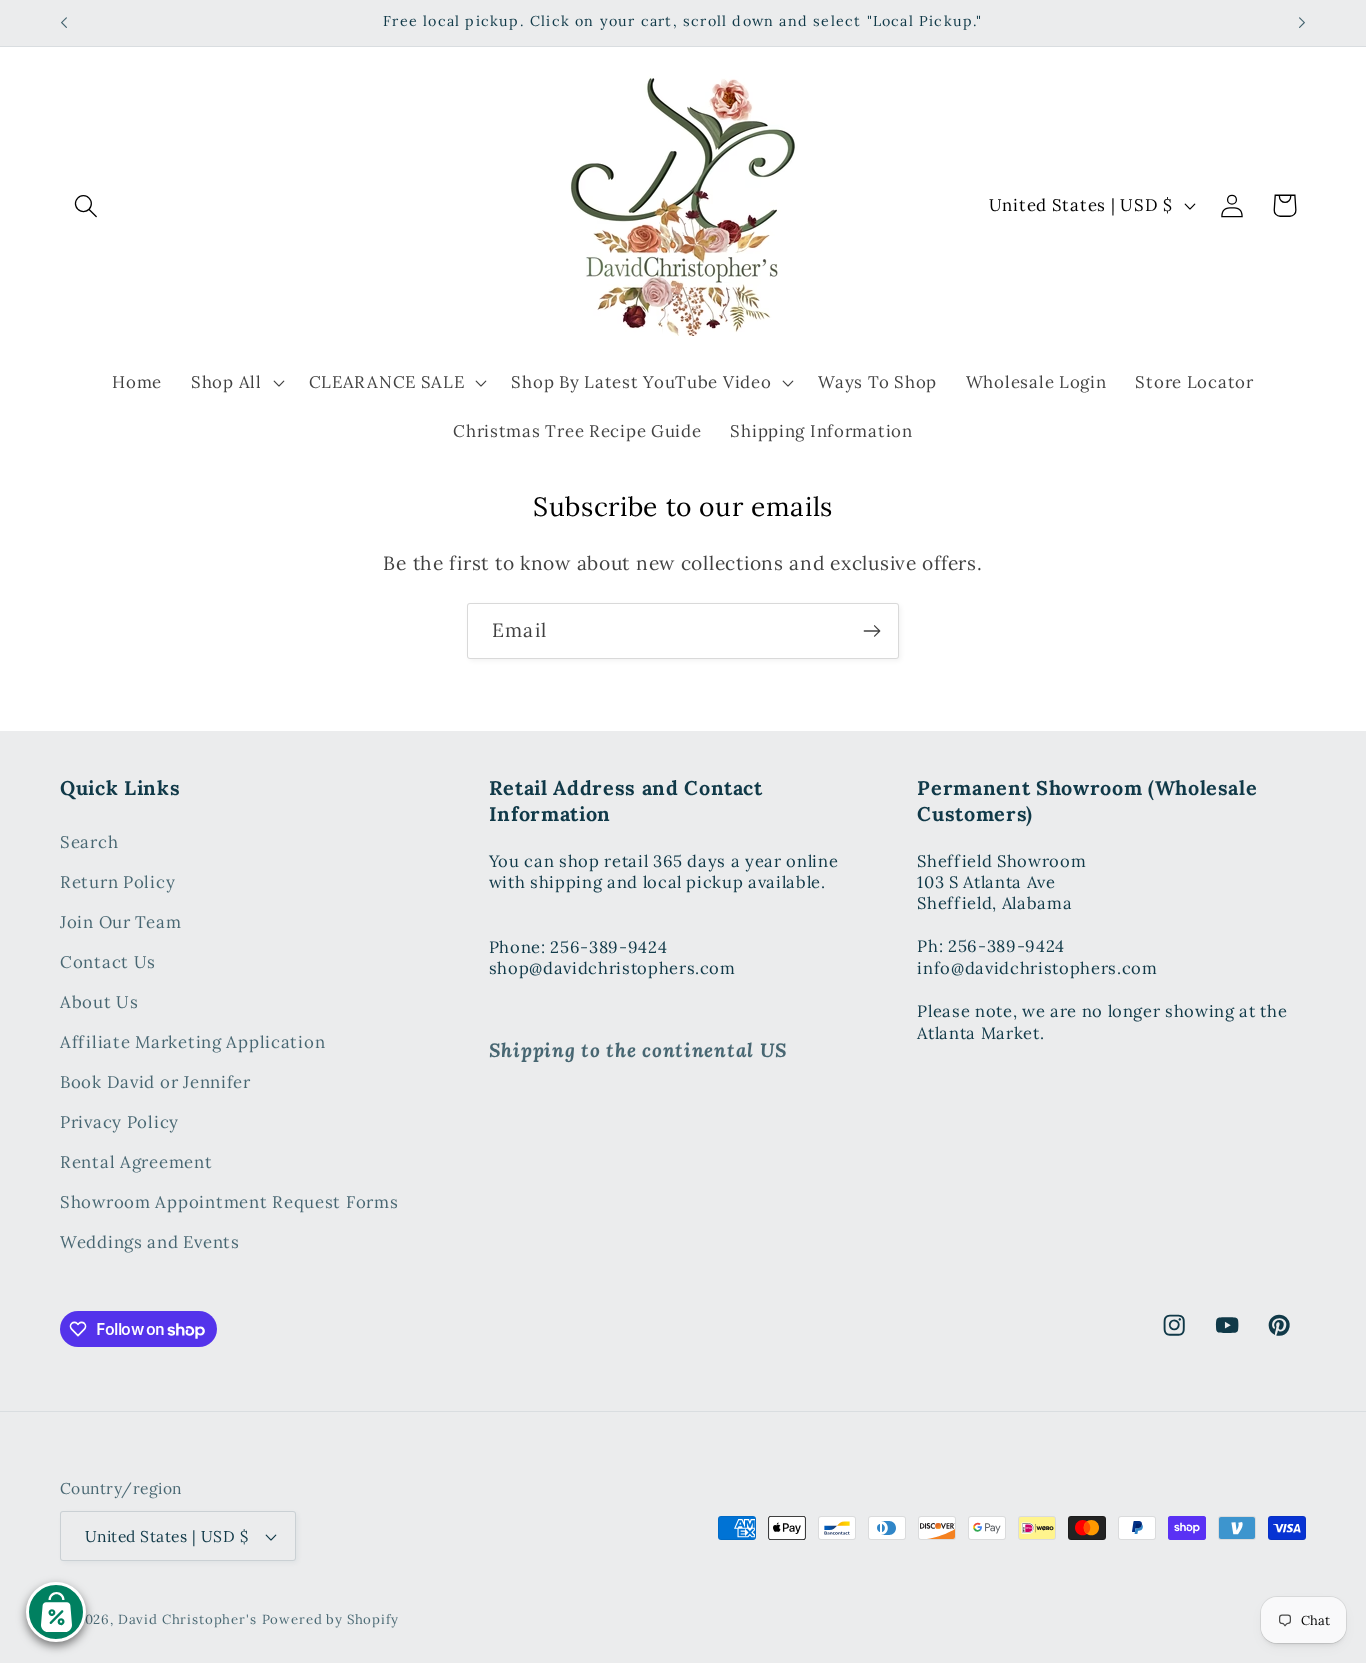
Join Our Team (120, 922)
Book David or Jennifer (155, 1082)
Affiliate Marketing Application (192, 1042)
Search (89, 842)
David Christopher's (187, 1619)
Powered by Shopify (330, 1619)
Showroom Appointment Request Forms (229, 1202)
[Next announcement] (1302, 23)
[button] (86, 205)
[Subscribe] (871, 631)
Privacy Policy (119, 1122)
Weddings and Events (150, 1242)
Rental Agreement (136, 1162)
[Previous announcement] (64, 23)
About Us (99, 1002)
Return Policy (117, 882)
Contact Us (108, 962)
